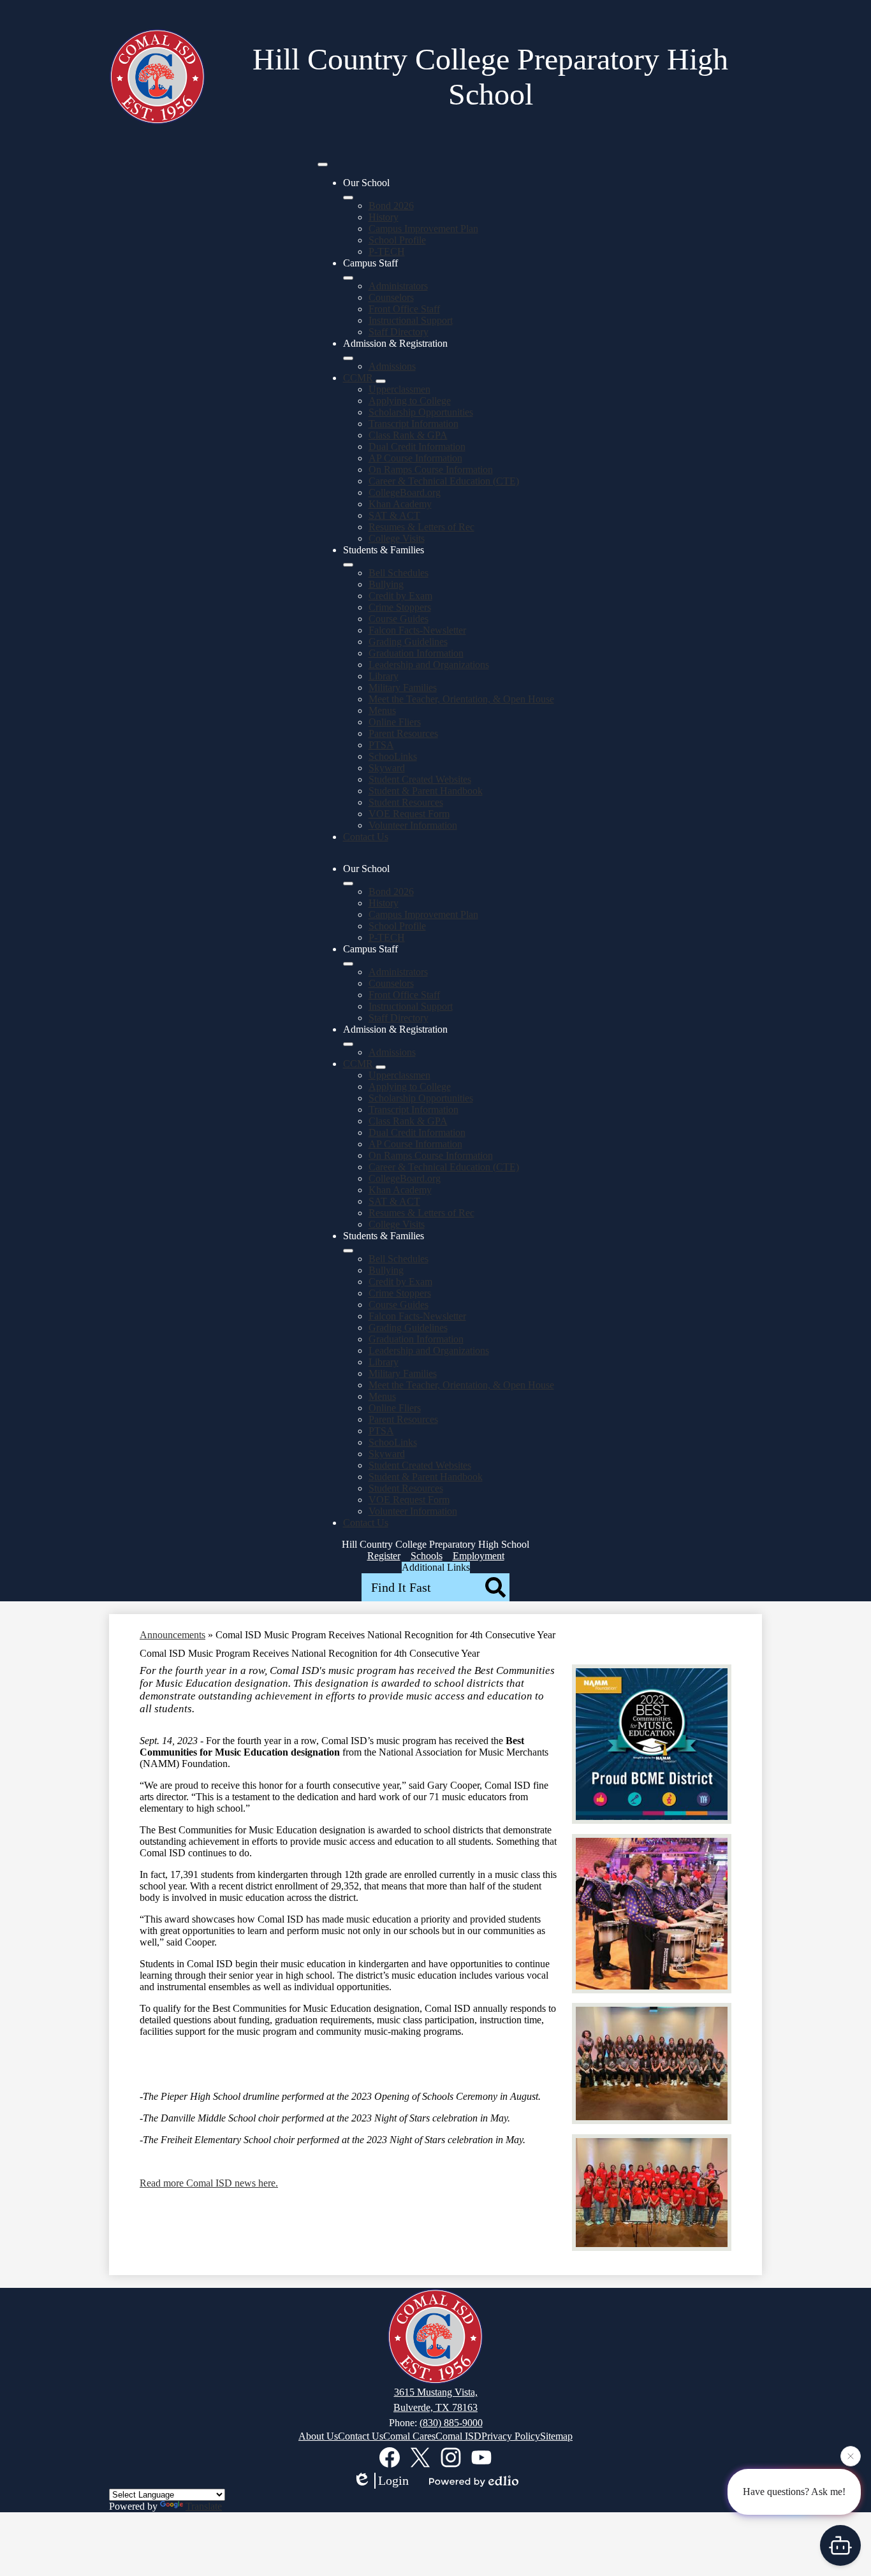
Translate (204, 2506)
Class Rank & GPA (408, 435)
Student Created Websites (420, 779)
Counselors (391, 297)
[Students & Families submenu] (348, 565)
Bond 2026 (391, 206)
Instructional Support (411, 320)
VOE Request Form (409, 814)
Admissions (392, 366)
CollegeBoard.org (405, 492)
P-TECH (387, 251)
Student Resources (406, 802)
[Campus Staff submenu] (348, 278)
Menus (382, 710)
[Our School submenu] (348, 198)
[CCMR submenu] (381, 381)
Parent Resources (403, 733)
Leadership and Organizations (429, 665)
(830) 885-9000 (451, 2423)
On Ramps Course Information (431, 469)
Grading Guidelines (408, 642)
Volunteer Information (413, 825)
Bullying (386, 584)
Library (384, 676)
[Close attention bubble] (851, 2459)
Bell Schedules (399, 573)
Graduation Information (416, 653)
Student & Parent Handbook (426, 791)
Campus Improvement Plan (423, 229)
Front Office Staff (404, 309)
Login (393, 2480)
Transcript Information (414, 424)
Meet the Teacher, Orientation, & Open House (461, 699)
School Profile (397, 240)
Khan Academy (400, 504)
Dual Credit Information (417, 447)
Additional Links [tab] (436, 1567)
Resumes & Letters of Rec (421, 527)
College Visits (397, 538)
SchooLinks (393, 756)
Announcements (172, 1635)
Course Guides (399, 619)
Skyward (387, 768)
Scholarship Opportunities (421, 412)
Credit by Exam (400, 596)
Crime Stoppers (400, 607)
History (384, 217)
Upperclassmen (399, 389)
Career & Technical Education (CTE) (444, 481)
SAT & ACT (394, 515)
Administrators (398, 286)
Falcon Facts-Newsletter (417, 630)
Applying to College (410, 401)
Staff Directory (399, 332)
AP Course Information (415, 458)
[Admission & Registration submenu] (348, 358)
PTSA (381, 745)
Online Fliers (395, 722)
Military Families (403, 688)
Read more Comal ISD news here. (209, 2183)
